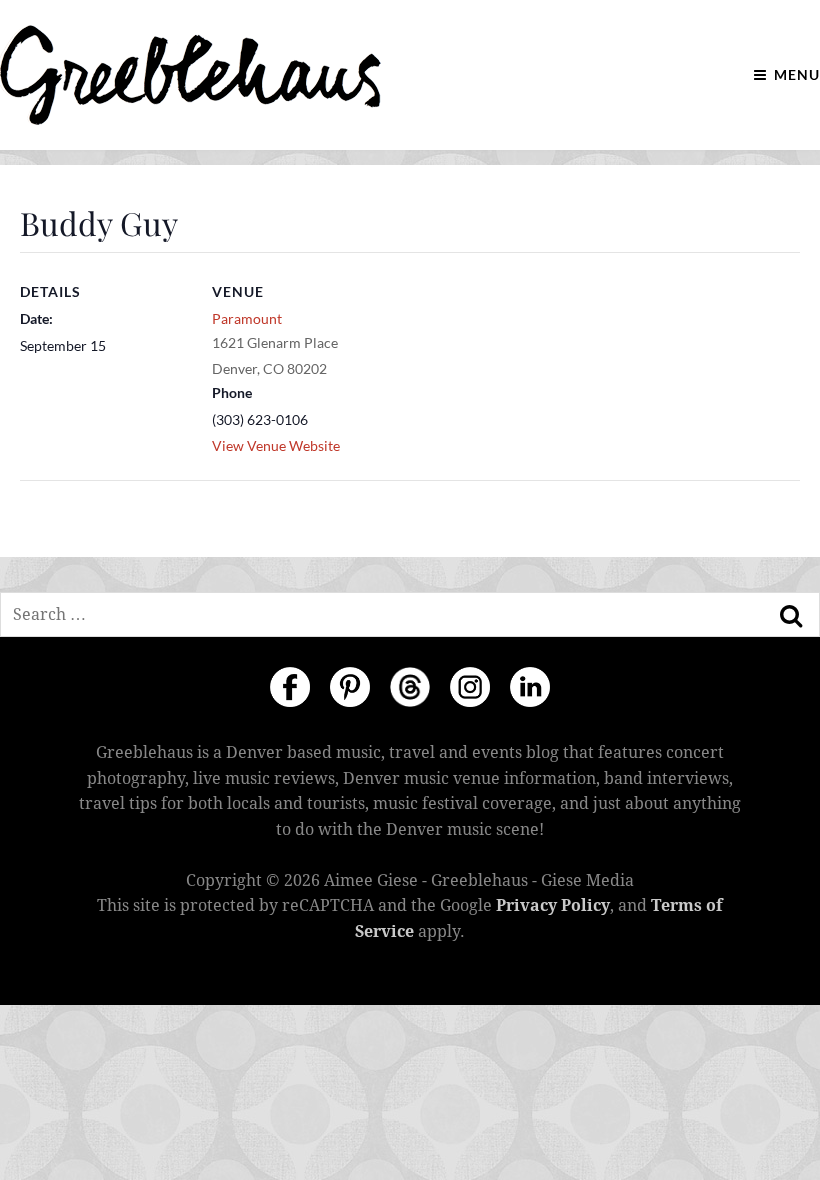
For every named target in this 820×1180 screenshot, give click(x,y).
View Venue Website (276, 445)
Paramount (247, 318)
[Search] (791, 616)
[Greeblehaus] (190, 75)
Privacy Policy (553, 905)
